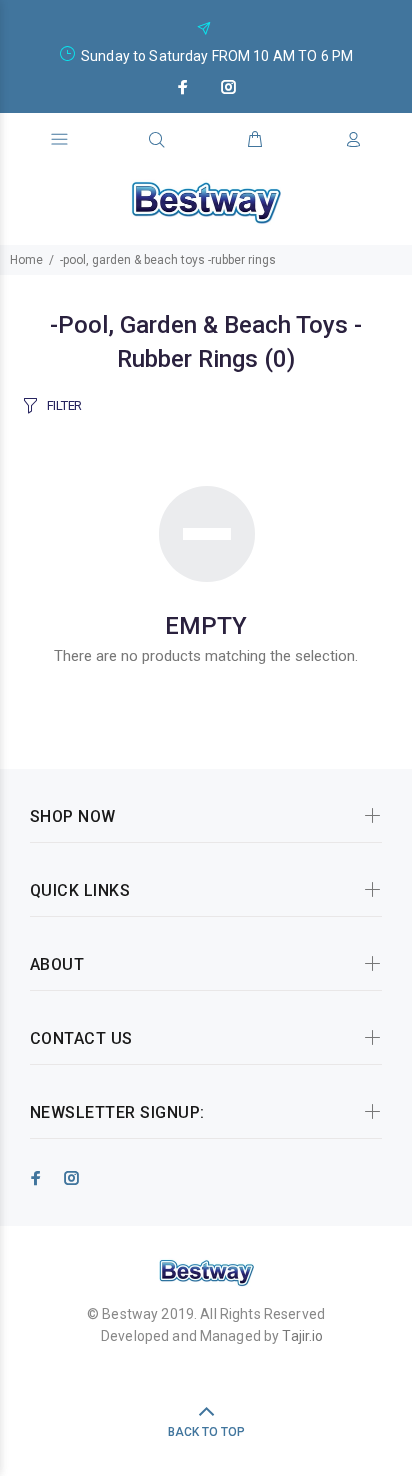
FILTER (64, 405)
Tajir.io (302, 1336)
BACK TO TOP (206, 1432)
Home (26, 260)
